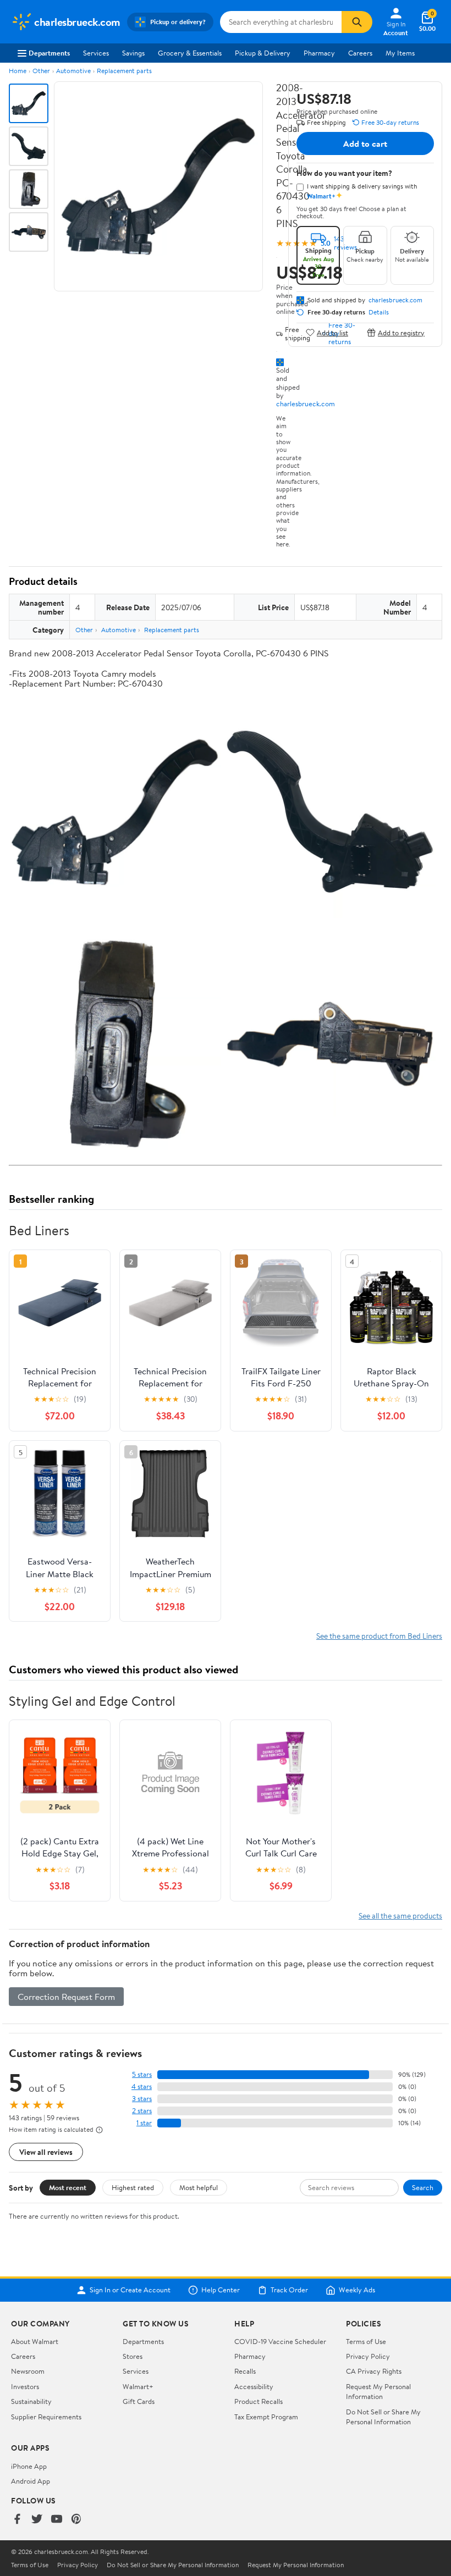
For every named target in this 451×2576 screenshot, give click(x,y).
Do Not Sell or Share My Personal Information (383, 2417)
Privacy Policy (368, 2356)
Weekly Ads (357, 2290)
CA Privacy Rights (374, 2371)
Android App (31, 2481)
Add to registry (401, 332)
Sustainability (31, 2401)
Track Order (289, 2290)
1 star (144, 2123)
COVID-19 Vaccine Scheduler (280, 2341)
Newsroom (28, 2371)
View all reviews (46, 2152)
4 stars (142, 2086)
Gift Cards (139, 2401)
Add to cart (365, 143)
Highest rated (133, 2187)
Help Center (221, 2290)
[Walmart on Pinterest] (76, 2520)
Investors (25, 2386)
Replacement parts (124, 71)
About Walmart (35, 2341)
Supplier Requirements (46, 2417)
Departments (49, 53)
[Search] (357, 22)
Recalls (245, 2371)
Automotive (73, 71)
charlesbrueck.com (306, 403)
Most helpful (199, 2187)
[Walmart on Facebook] (17, 2520)
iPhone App (29, 2466)
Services (96, 53)
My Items (400, 53)
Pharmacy (319, 53)
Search (423, 2187)
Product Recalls (258, 2401)
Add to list (332, 332)
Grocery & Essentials (190, 53)
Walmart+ (138, 2386)
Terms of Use (366, 2341)
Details (379, 312)
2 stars (142, 2111)
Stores (133, 2356)
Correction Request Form (66, 1997)
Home (18, 71)
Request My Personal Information (378, 2391)
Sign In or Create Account (130, 2290)
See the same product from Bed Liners (379, 1636)
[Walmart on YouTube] (57, 2520)
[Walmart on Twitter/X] (37, 2520)
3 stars (142, 2099)
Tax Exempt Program (266, 2417)
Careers (360, 53)
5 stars (142, 2074)
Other (41, 71)
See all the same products (400, 1916)
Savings (133, 53)
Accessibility (254, 2386)
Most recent (68, 2187)
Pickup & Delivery (263, 53)
